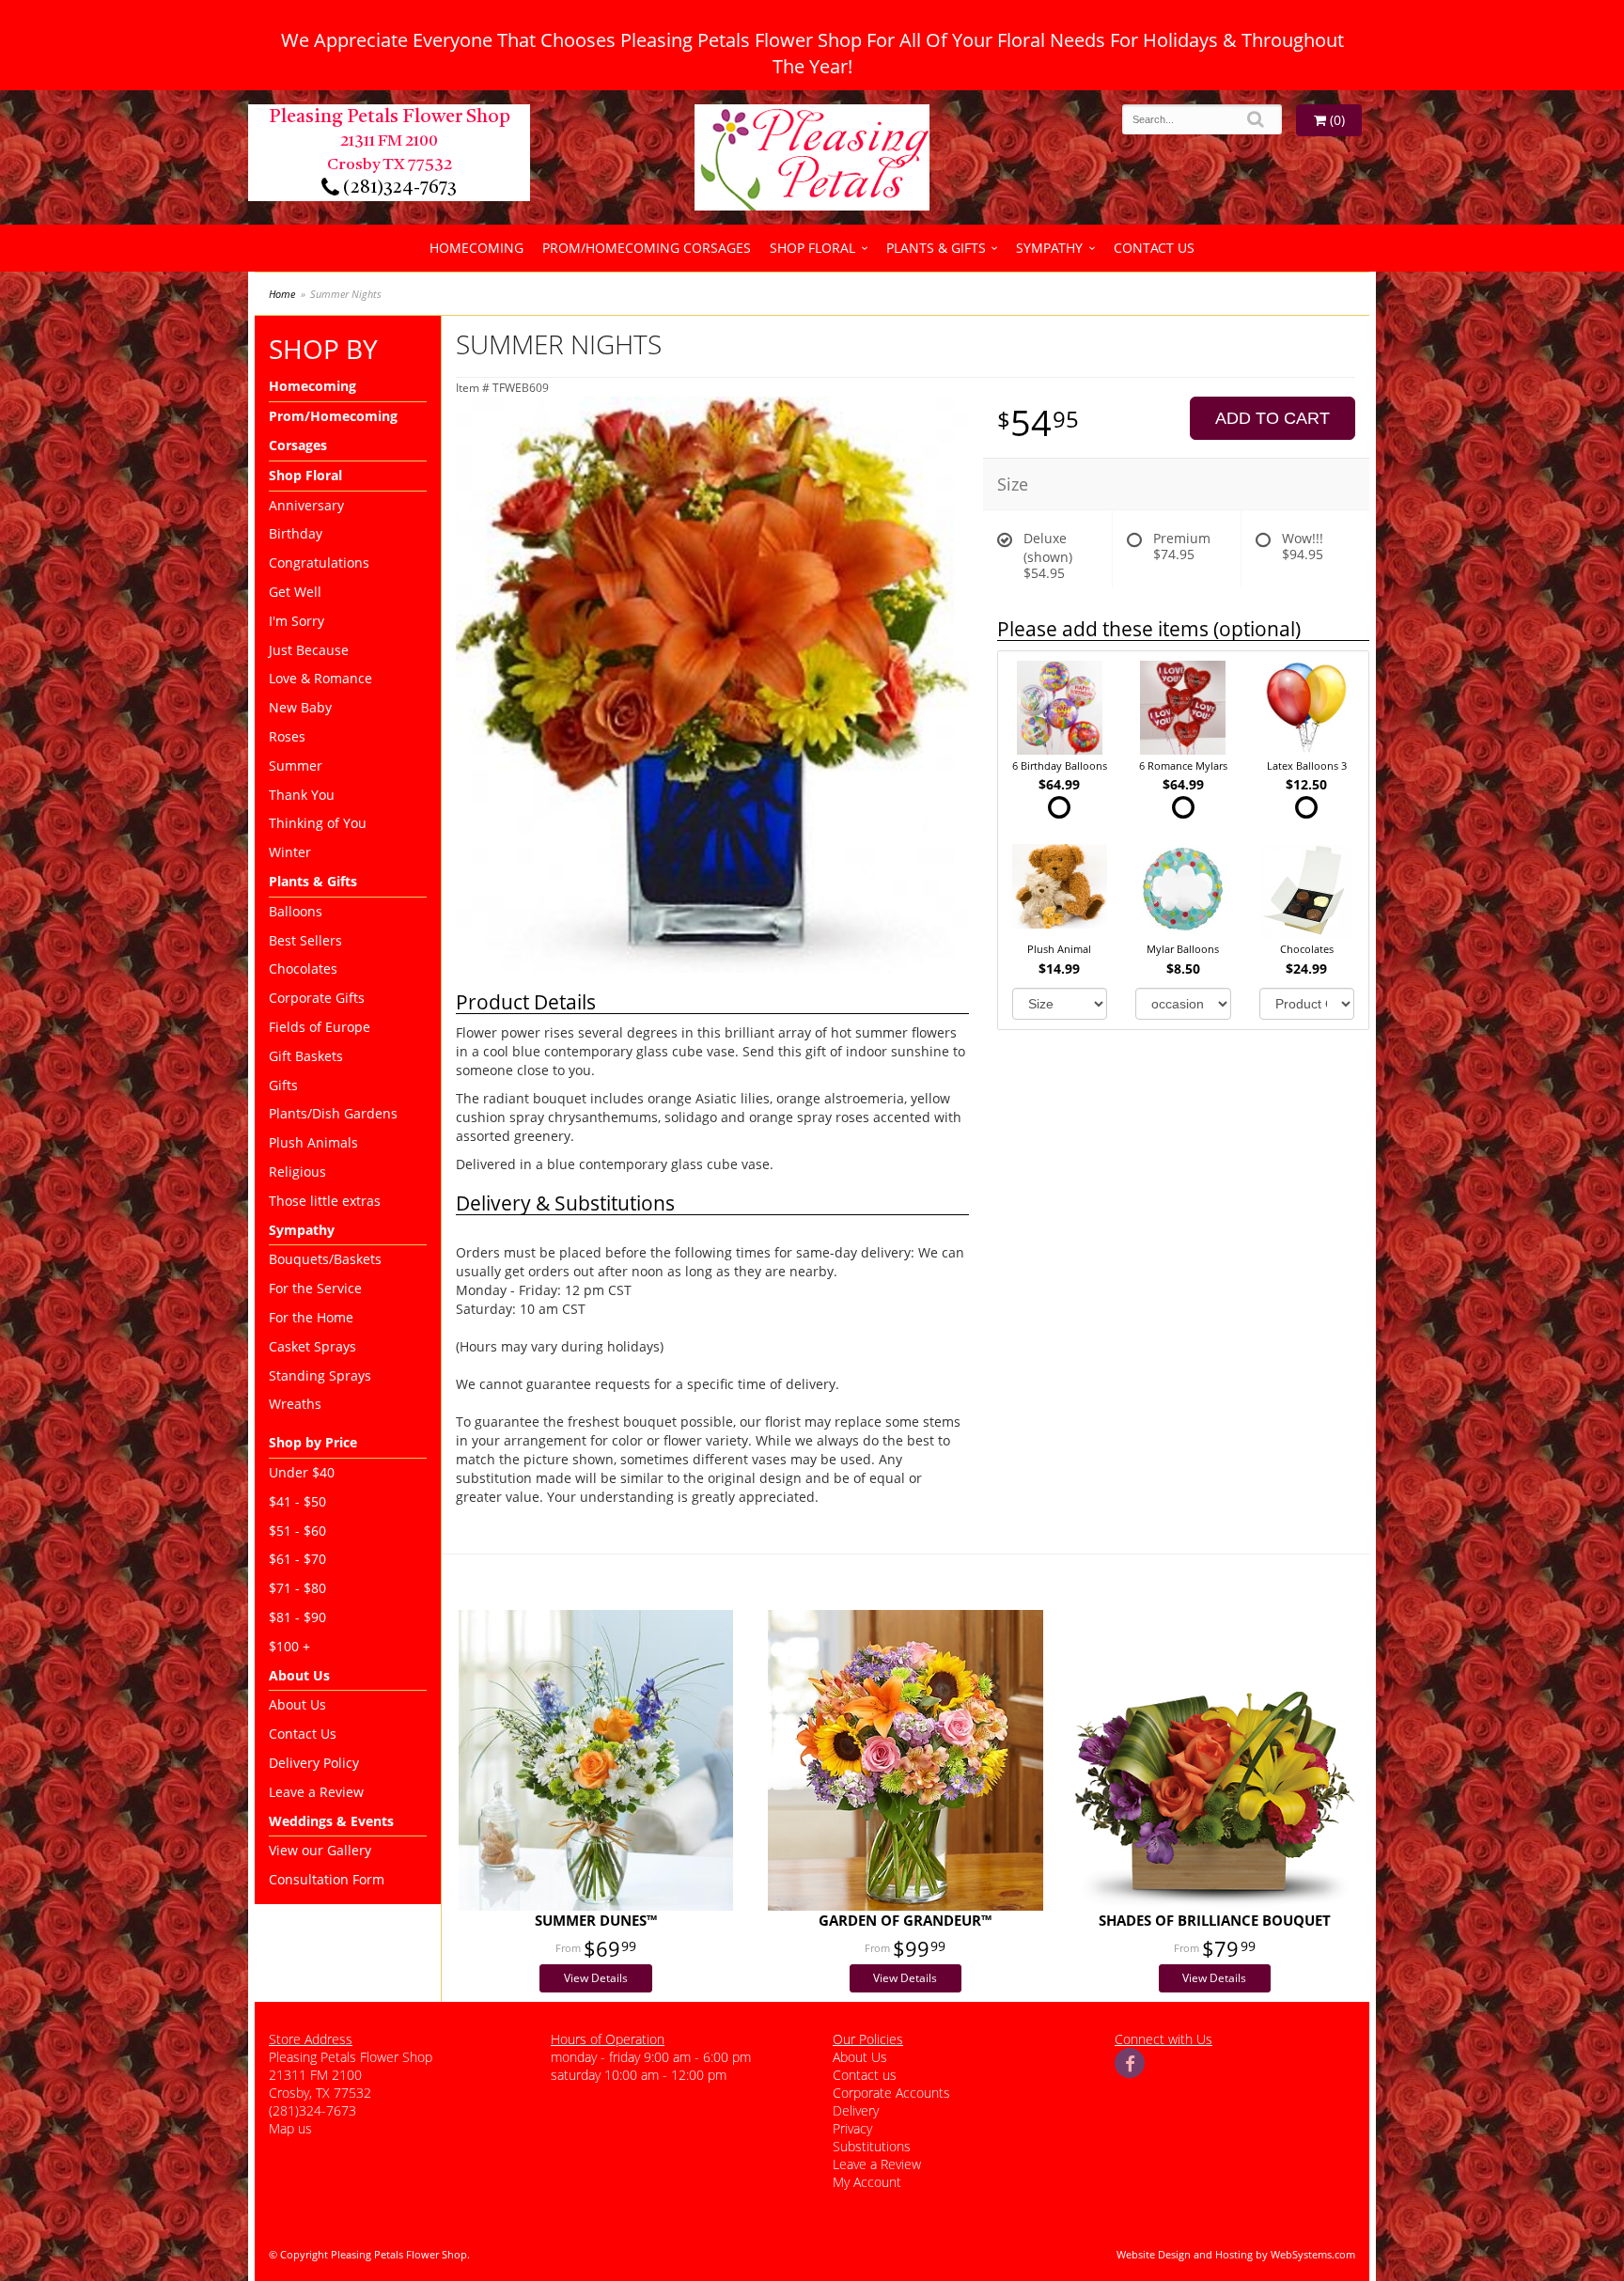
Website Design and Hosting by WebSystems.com (1236, 2254)
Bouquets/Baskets (325, 1259)
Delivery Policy (314, 1763)
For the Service (315, 1288)
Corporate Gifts (317, 998)
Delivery (856, 2110)
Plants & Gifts (936, 248)
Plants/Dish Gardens (333, 1113)
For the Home (311, 1317)
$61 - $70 (297, 1559)
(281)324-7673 (398, 188)
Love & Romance (320, 678)
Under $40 (302, 1472)
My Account (867, 2182)
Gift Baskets (306, 1056)
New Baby (300, 707)
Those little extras (325, 1201)
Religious (297, 1172)
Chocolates (303, 969)
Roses (287, 736)
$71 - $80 (297, 1588)
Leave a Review (316, 1792)
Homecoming (476, 248)
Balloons (296, 911)
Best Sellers (305, 940)
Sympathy (1049, 248)
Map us (290, 2128)
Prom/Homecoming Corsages (647, 248)
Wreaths (295, 1404)
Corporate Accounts (891, 2093)
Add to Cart (1273, 418)
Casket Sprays (312, 1346)
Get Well (295, 592)
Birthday (296, 533)
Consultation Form (327, 1879)
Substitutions (872, 2146)
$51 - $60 (297, 1531)
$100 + (289, 1646)
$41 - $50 (297, 1501)
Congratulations (319, 562)
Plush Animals (313, 1142)
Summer (296, 766)
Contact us (865, 2075)
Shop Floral (812, 248)
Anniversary (306, 505)
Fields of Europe (320, 1027)
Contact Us (1154, 248)
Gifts (283, 1085)
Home (282, 294)
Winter (290, 852)
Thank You (302, 795)
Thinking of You (318, 823)
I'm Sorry (297, 621)
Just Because (309, 650)
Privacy (852, 2128)
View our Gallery (320, 1850)
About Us (297, 1704)
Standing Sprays (320, 1375)
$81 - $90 (297, 1617)
